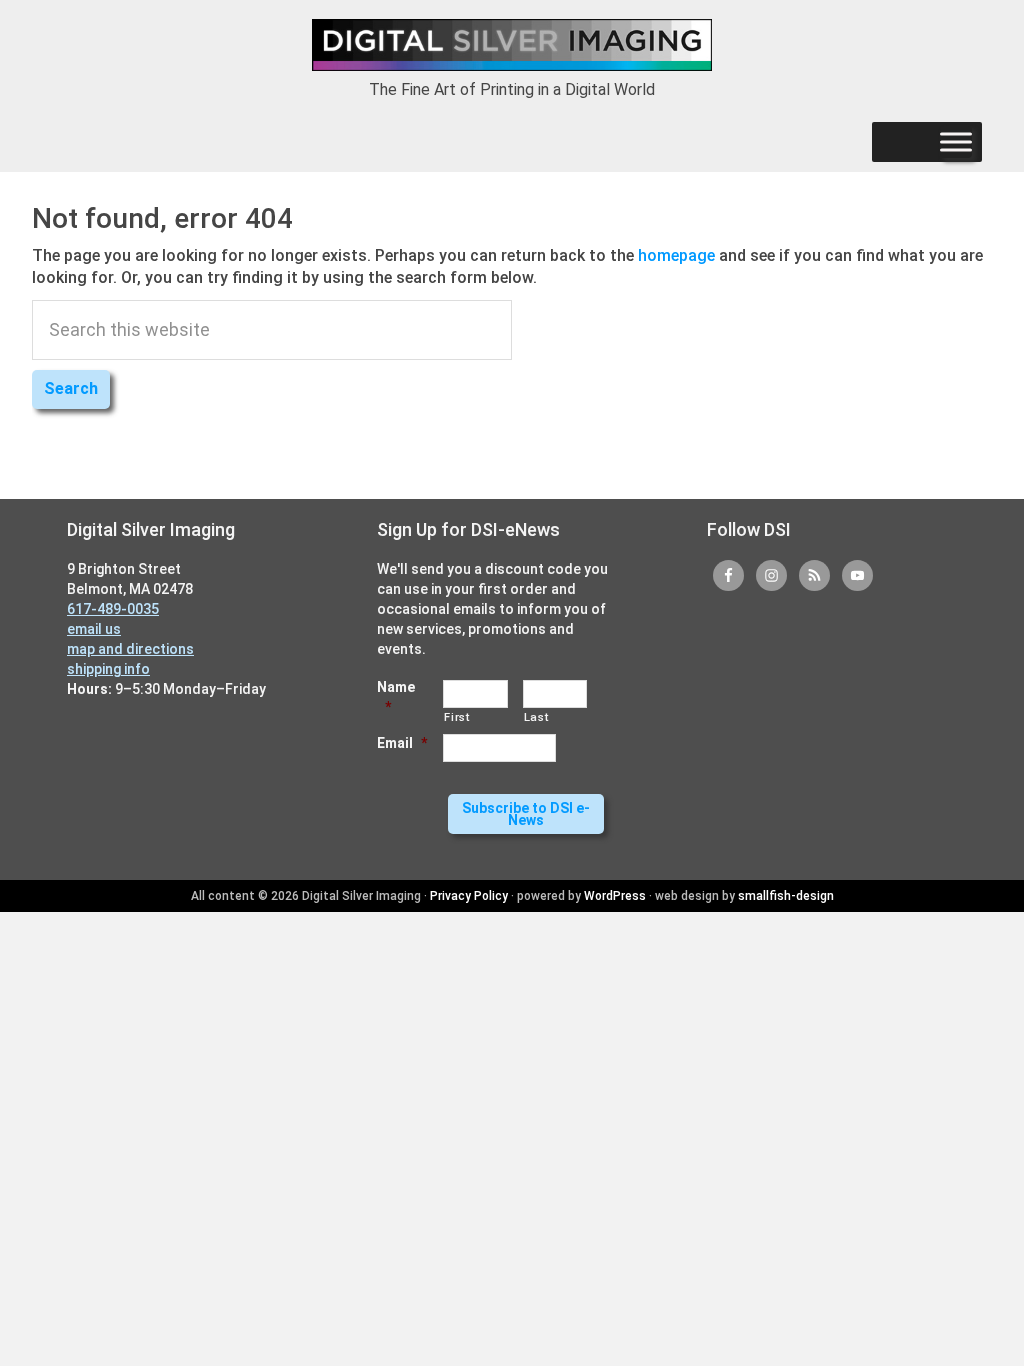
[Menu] (956, 142)
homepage (676, 255)
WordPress (615, 896)
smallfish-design (786, 896)
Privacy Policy (469, 896)
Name (396, 697)
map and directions (130, 649)
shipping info (108, 669)
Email (402, 743)
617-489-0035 (113, 609)
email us (94, 629)
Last (536, 717)
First (456, 717)
